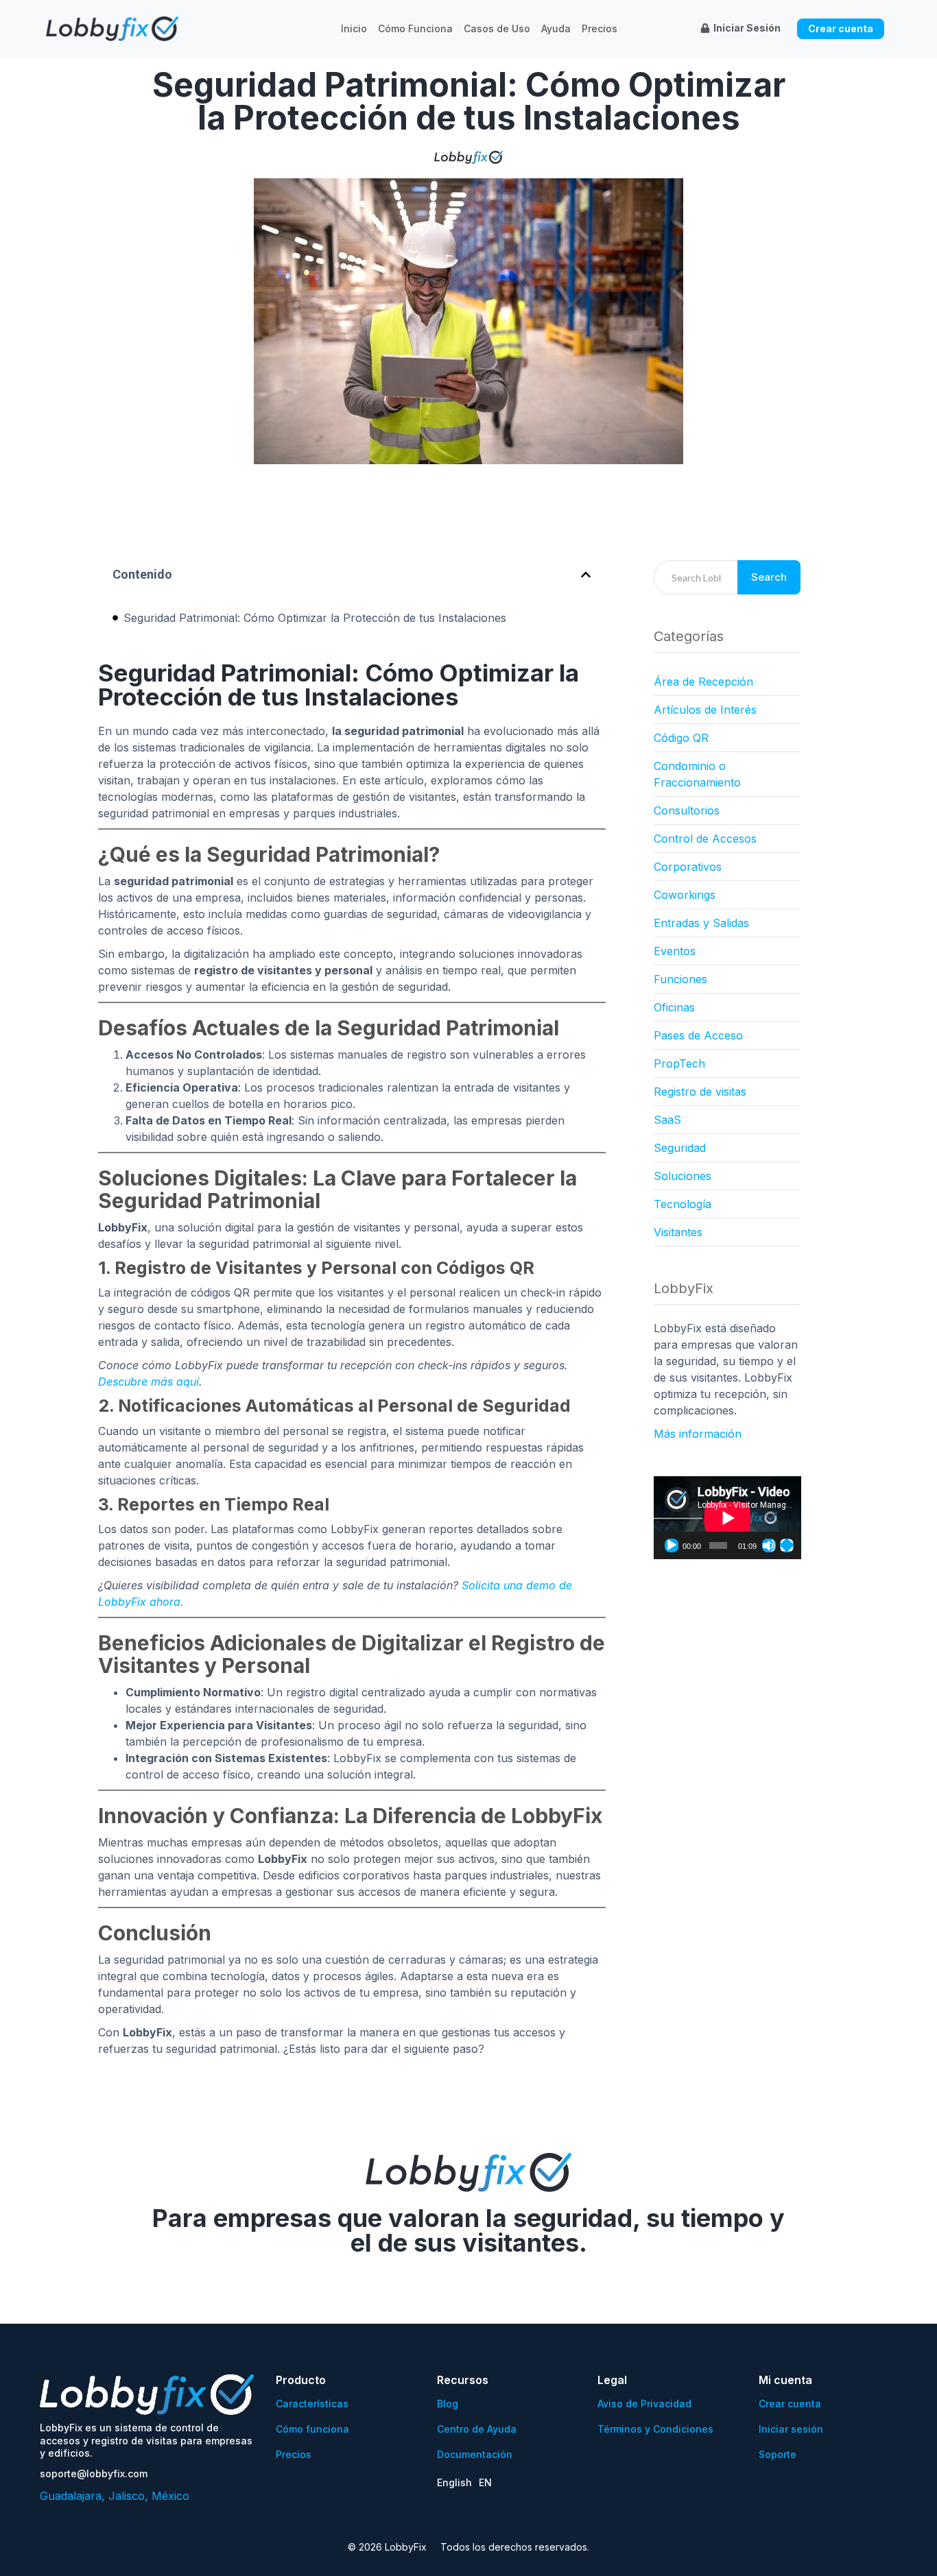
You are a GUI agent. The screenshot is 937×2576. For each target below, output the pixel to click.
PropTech (679, 1063)
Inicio (354, 29)
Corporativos (688, 867)
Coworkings (685, 895)
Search (769, 577)
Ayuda (556, 29)
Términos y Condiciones (655, 2429)
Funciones (680, 979)
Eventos (675, 951)
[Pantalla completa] (787, 1545)
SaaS (667, 1120)
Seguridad (680, 1148)
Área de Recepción (703, 682)
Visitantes (678, 1232)
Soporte (778, 2454)
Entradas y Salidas (701, 923)
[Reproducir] (672, 1545)
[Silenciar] (769, 1545)
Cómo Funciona (415, 29)
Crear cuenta (790, 2404)
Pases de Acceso (698, 1035)
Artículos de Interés (705, 710)
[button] (586, 575)
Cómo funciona (312, 2429)
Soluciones (683, 1176)
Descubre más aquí (149, 1382)
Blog (448, 2404)
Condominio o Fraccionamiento (697, 774)
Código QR (681, 738)
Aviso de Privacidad (644, 2404)
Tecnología (683, 1204)
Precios (600, 29)
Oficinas (674, 1007)
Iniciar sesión (791, 2429)
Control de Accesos (705, 839)
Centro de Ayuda (477, 2429)
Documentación (475, 2454)
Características (312, 2404)
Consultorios (687, 810)
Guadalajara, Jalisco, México (115, 2496)
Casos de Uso (497, 29)
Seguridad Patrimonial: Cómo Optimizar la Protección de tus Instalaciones (315, 618)
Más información (698, 1434)
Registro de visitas (700, 1092)
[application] (727, 1518)
